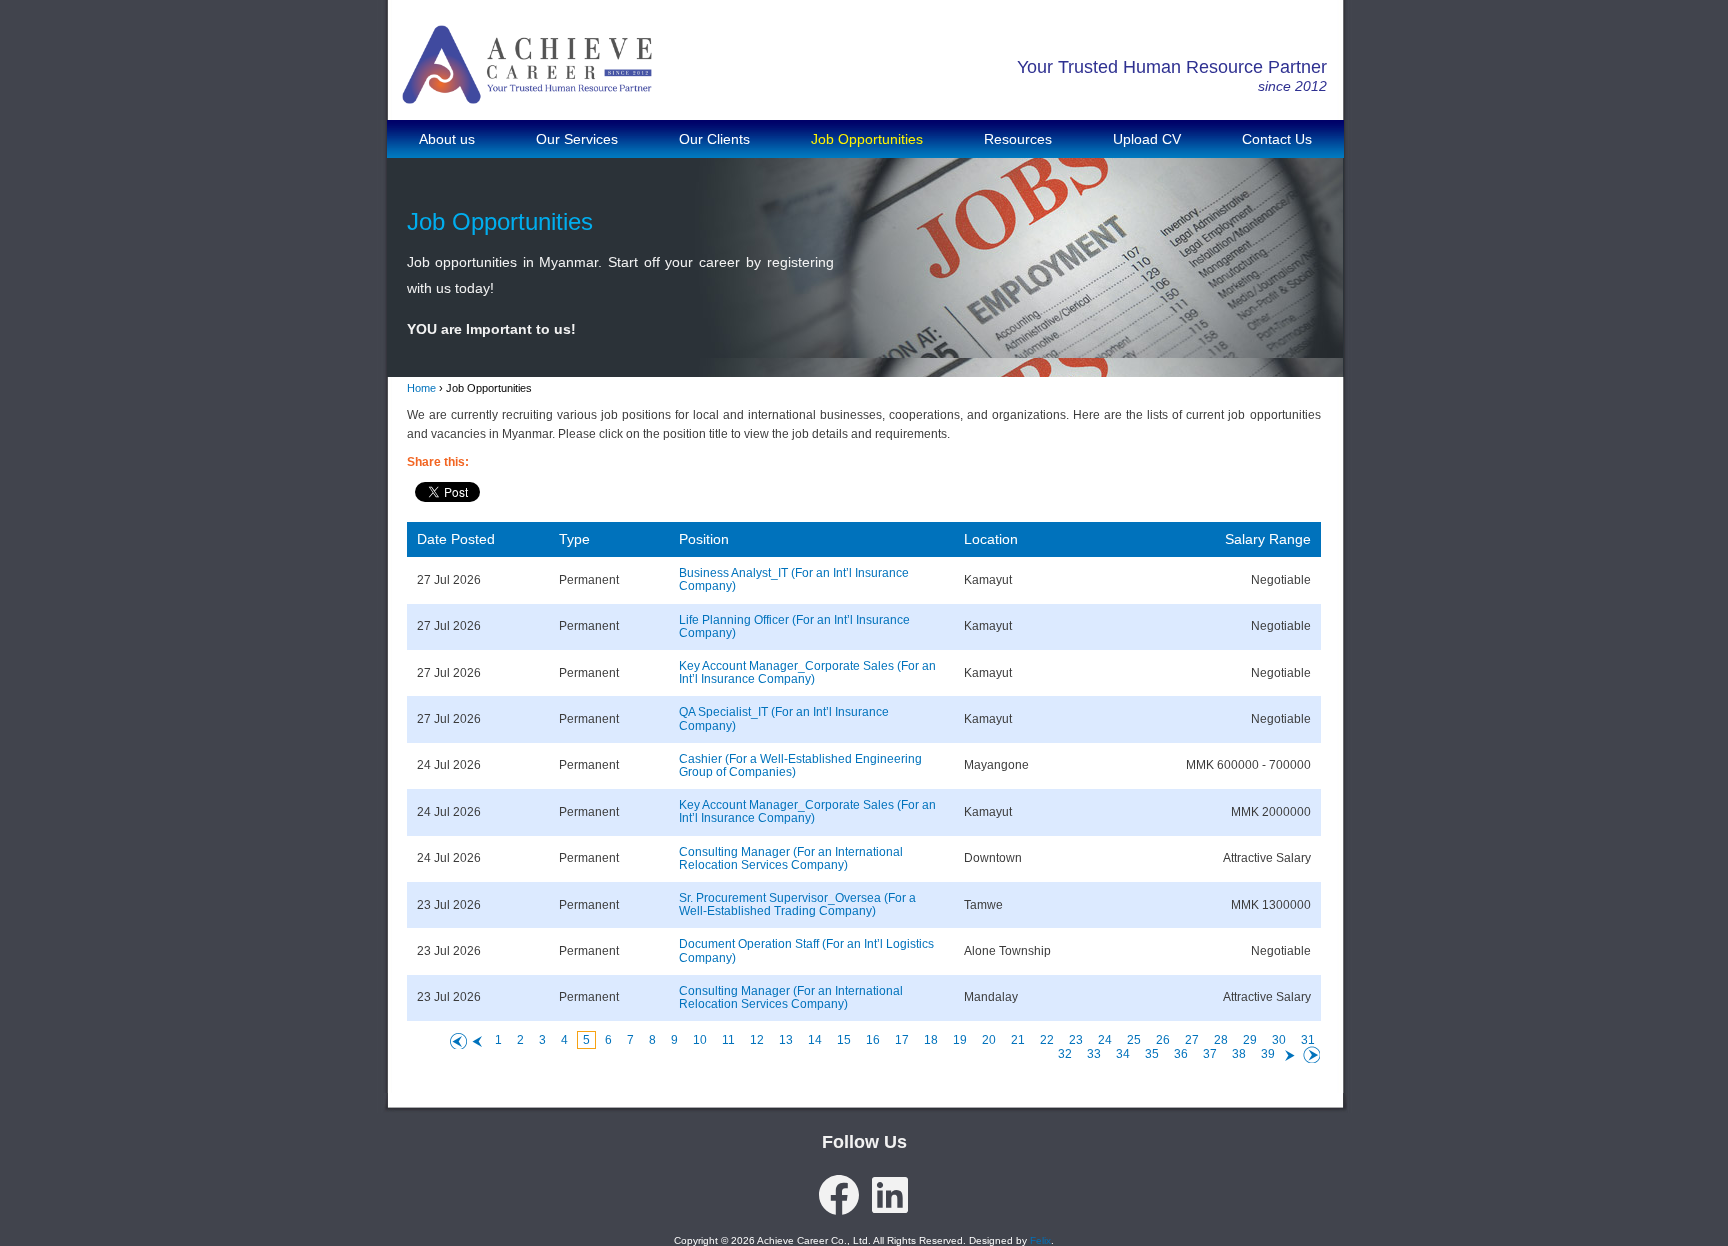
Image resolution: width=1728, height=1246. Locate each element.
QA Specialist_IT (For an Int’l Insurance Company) (784, 719)
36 (1181, 1054)
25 (1134, 1040)
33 (1094, 1054)
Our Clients (714, 139)
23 (1076, 1040)
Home (421, 388)
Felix (1040, 1240)
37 (1210, 1054)
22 (1047, 1040)
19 (960, 1040)
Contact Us (1277, 139)
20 (989, 1040)
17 (902, 1040)
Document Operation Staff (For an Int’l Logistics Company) (806, 951)
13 (786, 1040)
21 (1018, 1040)
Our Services (577, 139)
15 (844, 1040)
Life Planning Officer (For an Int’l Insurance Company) (794, 627)
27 (1192, 1040)
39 (1268, 1054)
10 (700, 1040)
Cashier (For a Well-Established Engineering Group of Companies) (800, 766)
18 (931, 1040)
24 (1105, 1040)
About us (447, 139)
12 (757, 1040)
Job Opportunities (867, 139)
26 (1163, 1040)
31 (1308, 1040)
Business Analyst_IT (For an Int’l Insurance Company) (794, 580)
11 (728, 1040)
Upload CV (1147, 139)
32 (1065, 1054)
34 (1123, 1054)
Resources (1018, 139)
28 (1221, 1040)
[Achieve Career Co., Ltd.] (527, 89)
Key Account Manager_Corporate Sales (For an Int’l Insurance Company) (807, 673)
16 (873, 1040)
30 (1279, 1040)
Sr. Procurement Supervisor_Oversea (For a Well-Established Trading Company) (797, 905)
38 (1239, 1054)
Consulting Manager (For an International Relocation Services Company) (791, 859)
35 (1152, 1054)
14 (815, 1040)
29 (1250, 1040)
